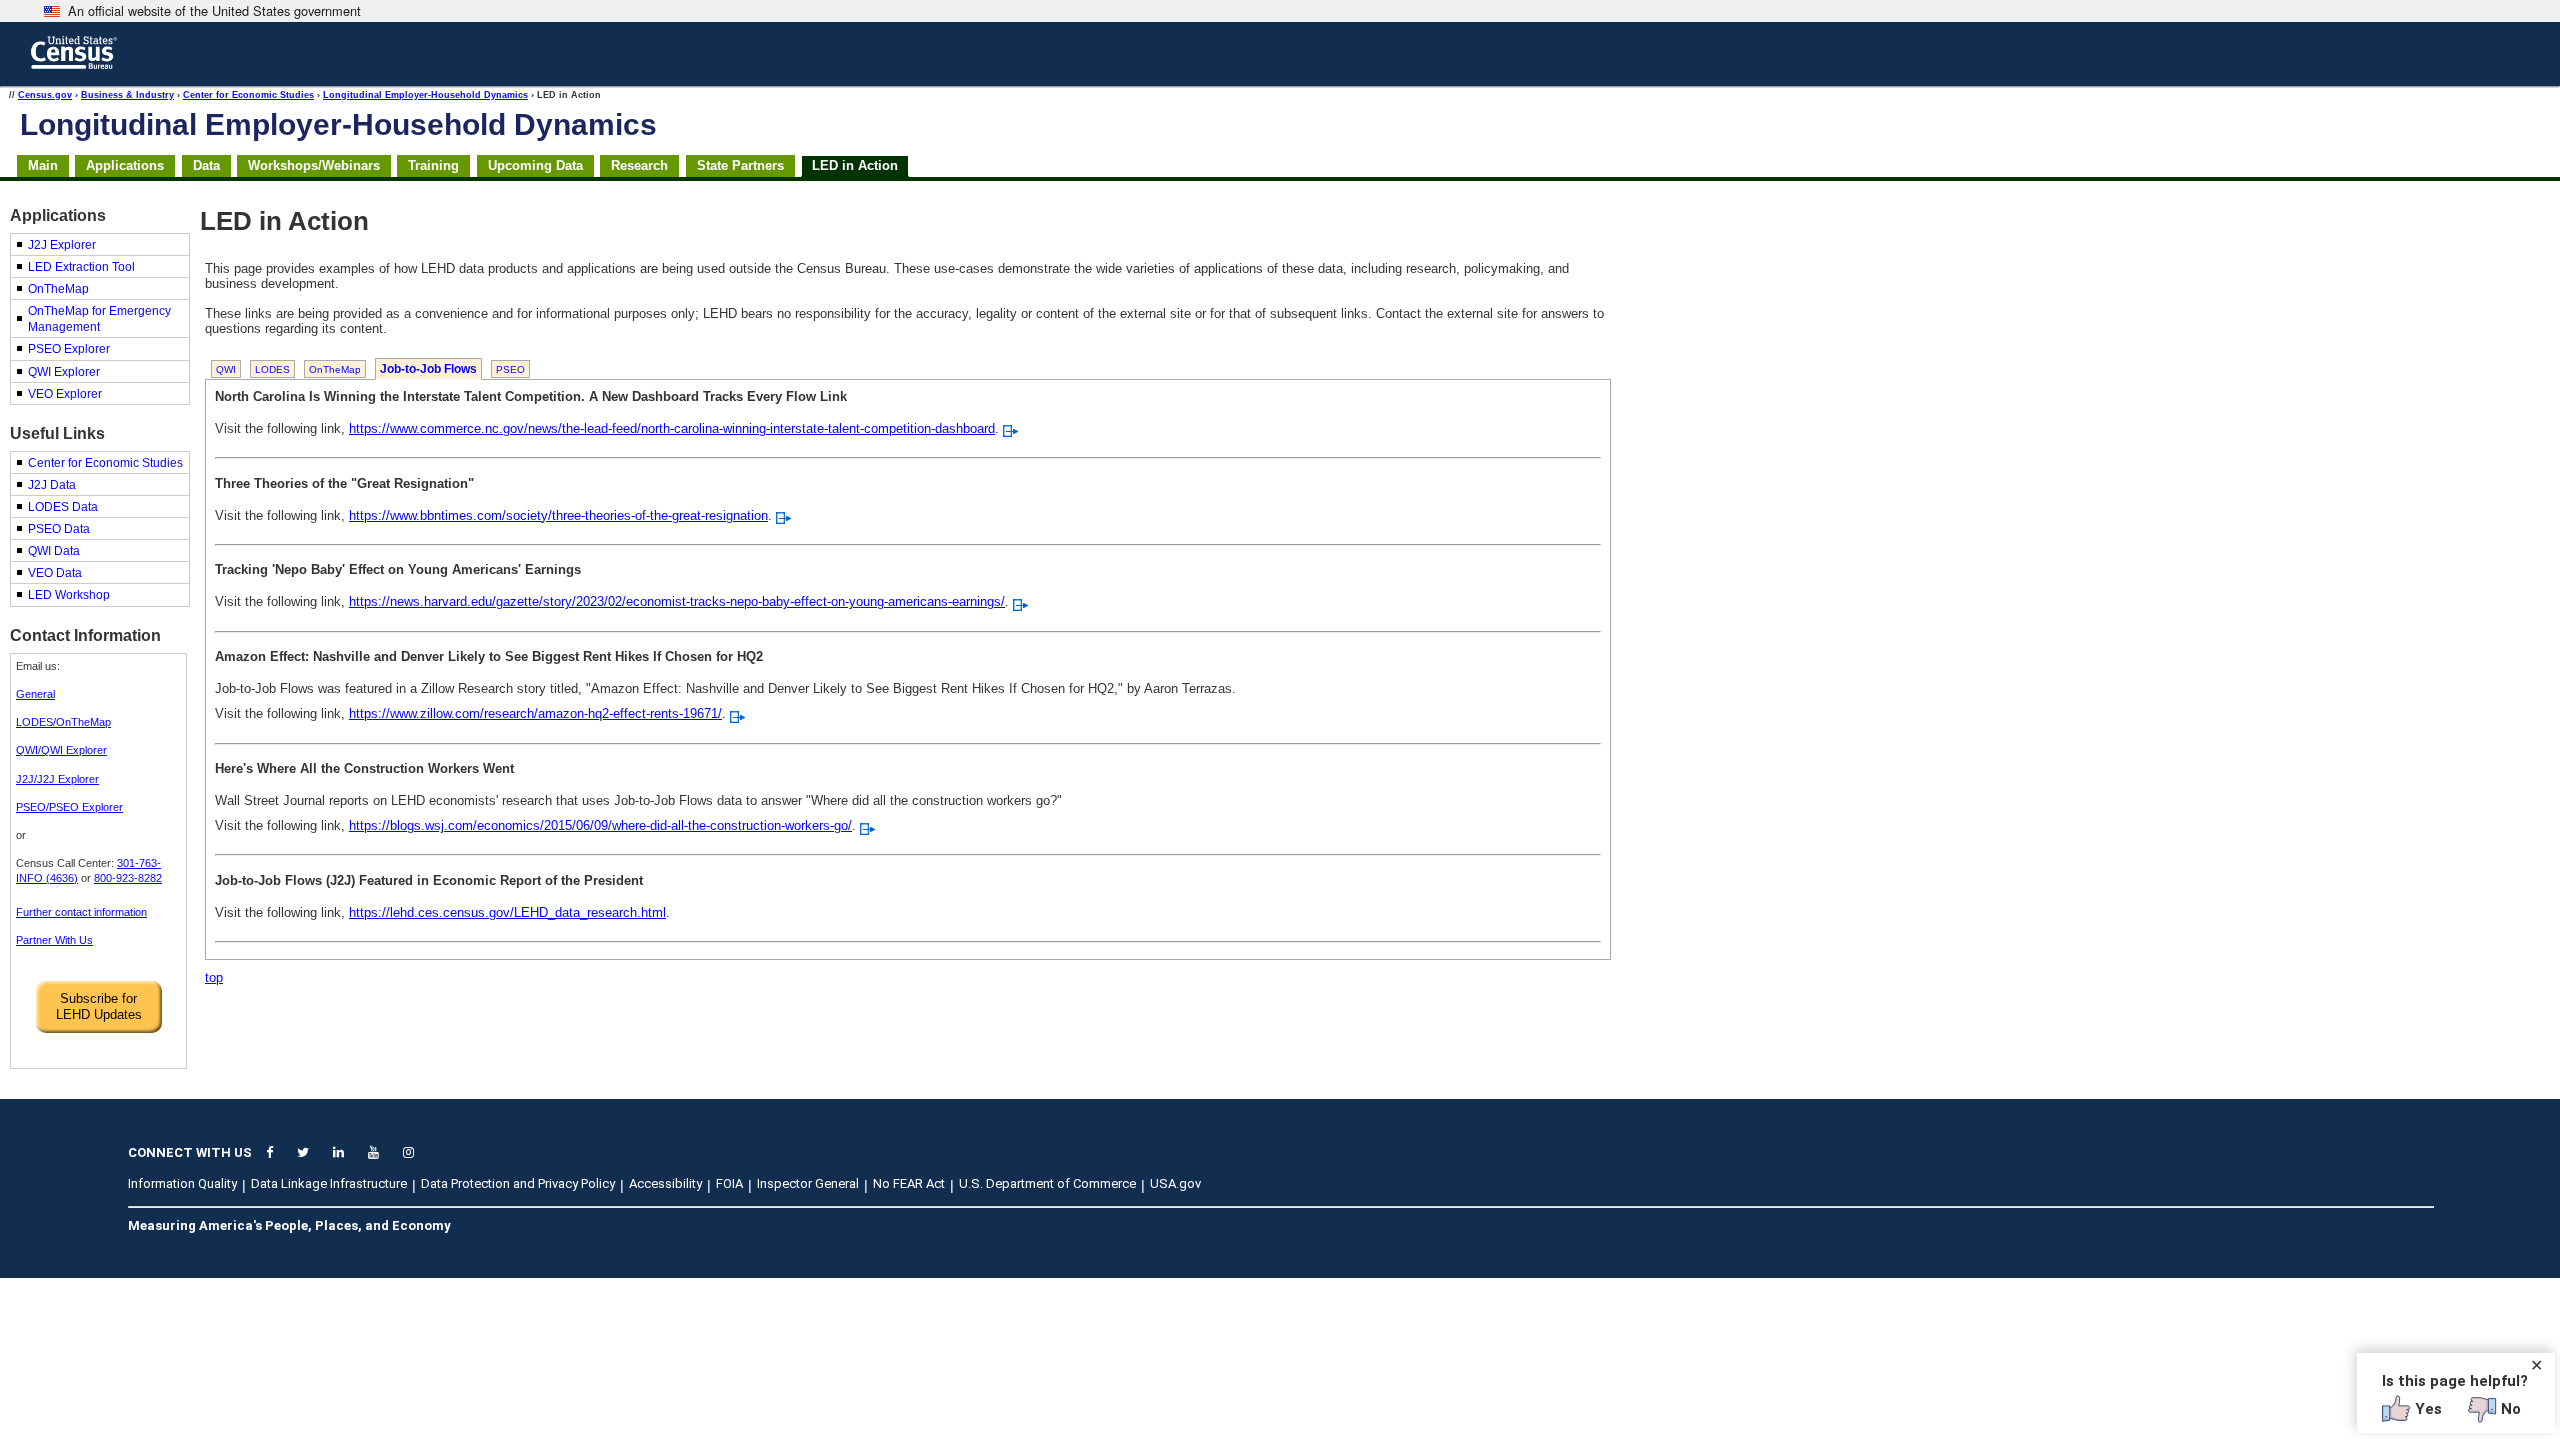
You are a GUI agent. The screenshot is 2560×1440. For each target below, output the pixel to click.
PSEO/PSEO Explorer (69, 807)
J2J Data (52, 485)
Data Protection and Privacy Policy (518, 1183)
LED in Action (855, 165)
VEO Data (55, 573)
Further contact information (81, 912)
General (35, 694)
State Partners (740, 165)
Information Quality (182, 1183)
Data (206, 165)
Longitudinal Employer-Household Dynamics (425, 95)
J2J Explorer (62, 245)
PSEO (510, 369)
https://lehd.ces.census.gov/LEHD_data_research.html (507, 912)
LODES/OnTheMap (63, 722)
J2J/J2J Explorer (57, 779)
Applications (125, 165)
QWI (226, 369)
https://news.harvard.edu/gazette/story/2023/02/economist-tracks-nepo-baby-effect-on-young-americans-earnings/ (677, 601)
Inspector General (808, 1183)
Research (639, 165)
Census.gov (45, 95)
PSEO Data (59, 529)
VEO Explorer (65, 394)
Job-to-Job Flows (428, 369)
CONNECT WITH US (190, 1152)
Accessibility (665, 1183)
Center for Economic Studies (248, 95)
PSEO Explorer (69, 349)
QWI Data (54, 551)
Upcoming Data (535, 165)
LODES (272, 369)
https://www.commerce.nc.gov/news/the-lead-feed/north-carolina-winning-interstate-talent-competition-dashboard (672, 428)
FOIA (729, 1183)
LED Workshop (69, 595)
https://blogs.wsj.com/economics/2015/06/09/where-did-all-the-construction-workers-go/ (600, 825)
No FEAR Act (909, 1183)
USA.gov (1175, 1183)
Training (433, 165)
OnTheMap (58, 289)
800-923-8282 (128, 878)
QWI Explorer (64, 372)
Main (43, 165)
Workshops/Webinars (314, 165)
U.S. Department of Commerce (1047, 1183)
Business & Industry (127, 95)
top (214, 977)
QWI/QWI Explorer (61, 750)
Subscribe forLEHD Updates (99, 1006)
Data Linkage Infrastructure (329, 1183)
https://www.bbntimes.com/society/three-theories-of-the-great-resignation (558, 515)
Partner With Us (54, 940)
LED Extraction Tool (81, 267)
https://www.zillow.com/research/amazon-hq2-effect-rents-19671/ (535, 713)
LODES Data (63, 507)
